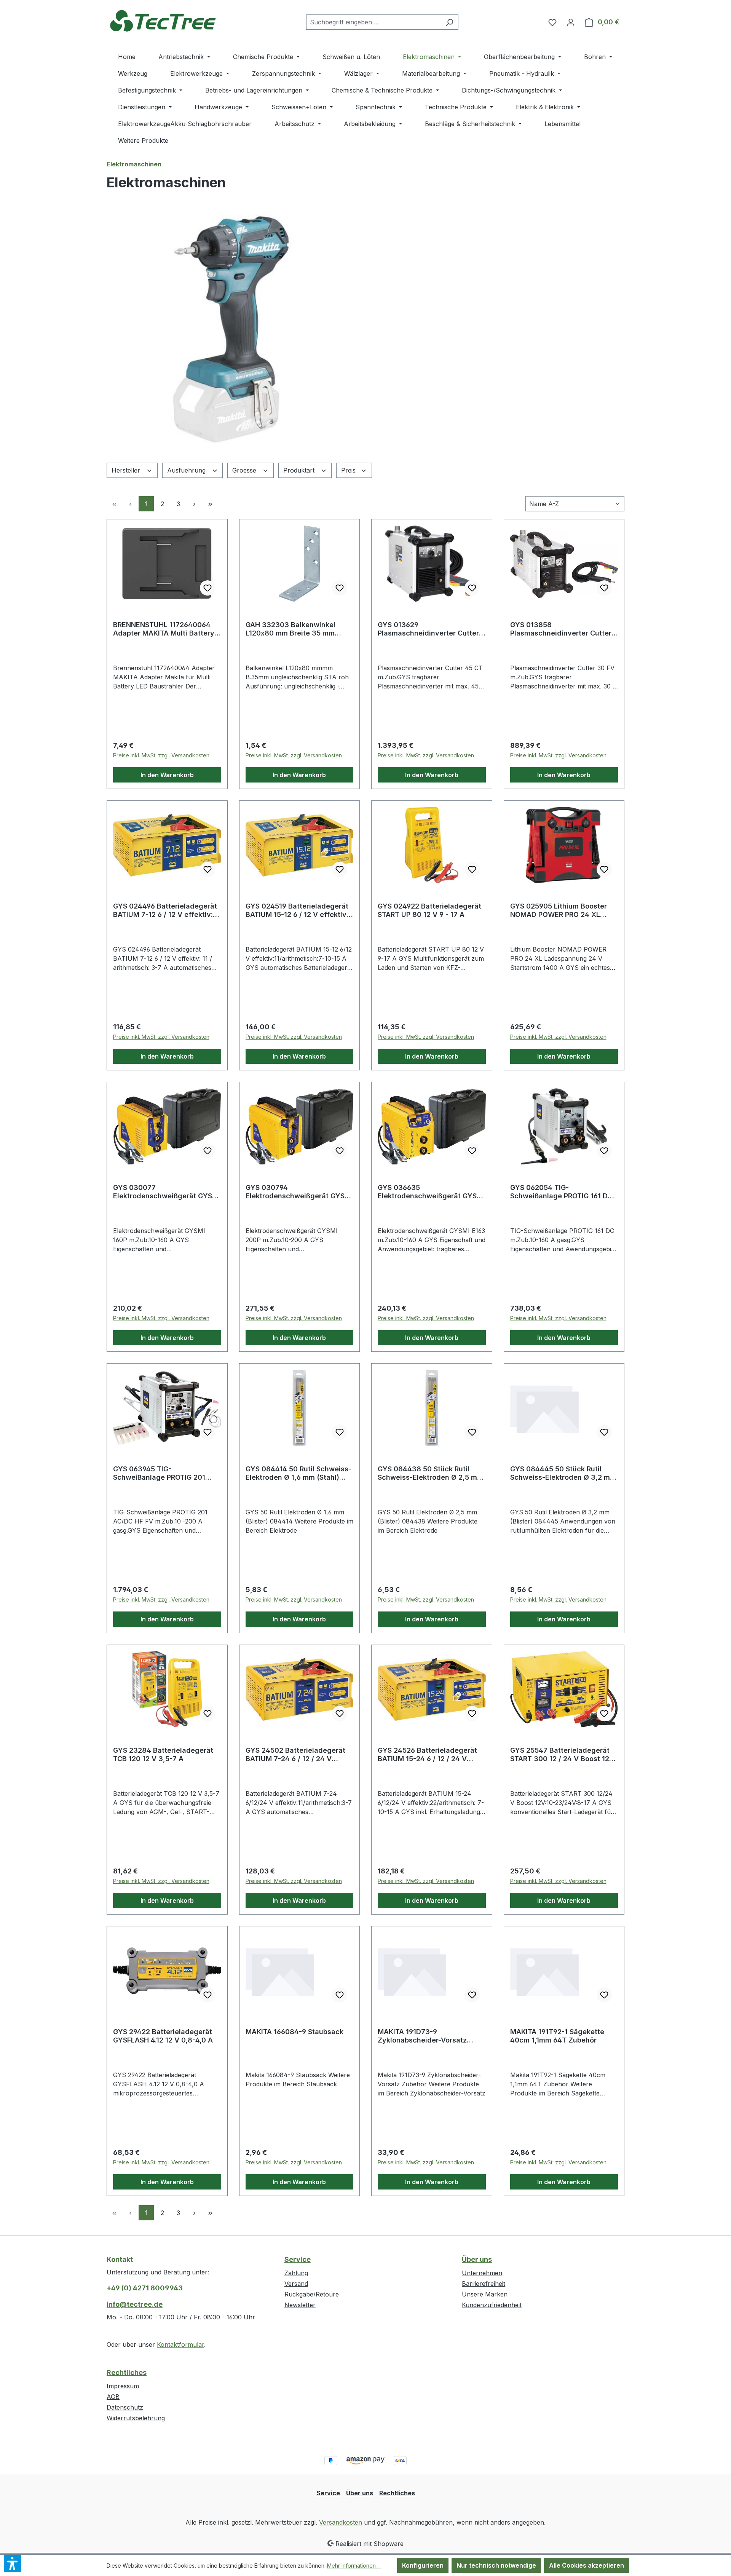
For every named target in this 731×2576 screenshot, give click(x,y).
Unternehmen (482, 2273)
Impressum (123, 2386)
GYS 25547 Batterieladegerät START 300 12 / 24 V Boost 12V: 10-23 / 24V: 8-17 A (563, 1755)
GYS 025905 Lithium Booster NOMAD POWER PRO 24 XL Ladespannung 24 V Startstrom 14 (563, 910)
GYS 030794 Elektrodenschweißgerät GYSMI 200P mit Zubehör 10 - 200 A (299, 1192)
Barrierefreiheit (484, 2284)
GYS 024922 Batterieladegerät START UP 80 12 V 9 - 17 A (429, 910)
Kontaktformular (180, 2344)
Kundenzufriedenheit (492, 2305)
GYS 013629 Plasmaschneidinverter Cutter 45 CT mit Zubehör (428, 629)
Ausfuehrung (187, 470)
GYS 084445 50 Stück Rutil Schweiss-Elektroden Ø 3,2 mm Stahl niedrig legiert (563, 1473)
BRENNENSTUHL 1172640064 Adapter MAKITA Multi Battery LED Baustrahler (164, 629)
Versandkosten (341, 2522)
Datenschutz (125, 2407)
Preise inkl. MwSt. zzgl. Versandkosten (161, 755)
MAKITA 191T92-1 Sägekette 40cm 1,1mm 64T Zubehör (557, 2036)
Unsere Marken (485, 2294)
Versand (296, 2284)
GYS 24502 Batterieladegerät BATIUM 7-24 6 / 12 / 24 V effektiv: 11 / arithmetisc (295, 1755)
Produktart (300, 470)
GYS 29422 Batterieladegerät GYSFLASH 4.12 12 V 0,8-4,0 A (163, 2036)
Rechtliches (127, 2372)
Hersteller (127, 470)
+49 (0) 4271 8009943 (145, 2288)
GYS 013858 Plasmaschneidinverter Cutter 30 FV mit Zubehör (561, 629)
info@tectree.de (135, 2304)
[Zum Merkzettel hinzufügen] (207, 588)
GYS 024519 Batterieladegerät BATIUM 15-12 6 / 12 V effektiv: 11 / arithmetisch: (297, 910)
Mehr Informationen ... (354, 2566)
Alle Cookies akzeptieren (587, 2565)
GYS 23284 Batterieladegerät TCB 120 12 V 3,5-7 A (163, 1754)
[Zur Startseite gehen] (164, 20)
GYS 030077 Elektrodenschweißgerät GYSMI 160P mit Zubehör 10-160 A (167, 1192)
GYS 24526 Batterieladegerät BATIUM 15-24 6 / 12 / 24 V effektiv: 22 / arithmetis (427, 1755)
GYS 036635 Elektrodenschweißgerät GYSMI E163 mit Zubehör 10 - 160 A (431, 1192)
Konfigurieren (423, 2565)
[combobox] (373, 22)
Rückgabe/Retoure (312, 2294)
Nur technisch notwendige (496, 2565)
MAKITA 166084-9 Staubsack (294, 2032)
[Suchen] (449, 22)
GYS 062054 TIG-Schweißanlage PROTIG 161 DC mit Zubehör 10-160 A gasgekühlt (561, 1192)
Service (298, 2259)
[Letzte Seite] (210, 504)
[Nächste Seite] (194, 504)
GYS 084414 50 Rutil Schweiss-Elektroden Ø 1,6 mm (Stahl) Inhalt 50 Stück (298, 1473)
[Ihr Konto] (571, 22)
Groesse (245, 470)
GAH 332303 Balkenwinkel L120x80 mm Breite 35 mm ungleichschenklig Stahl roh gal (299, 629)
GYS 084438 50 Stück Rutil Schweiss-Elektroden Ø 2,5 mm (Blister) (430, 1473)
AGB (113, 2397)
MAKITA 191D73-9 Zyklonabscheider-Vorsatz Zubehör (422, 2036)
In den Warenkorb (167, 775)
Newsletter (300, 2305)
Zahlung (296, 2273)
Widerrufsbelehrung (136, 2418)
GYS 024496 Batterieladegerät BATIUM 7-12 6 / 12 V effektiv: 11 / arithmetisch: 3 (167, 910)
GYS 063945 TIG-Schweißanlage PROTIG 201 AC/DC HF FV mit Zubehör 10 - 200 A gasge (163, 1473)
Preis (349, 470)
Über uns (477, 2259)
